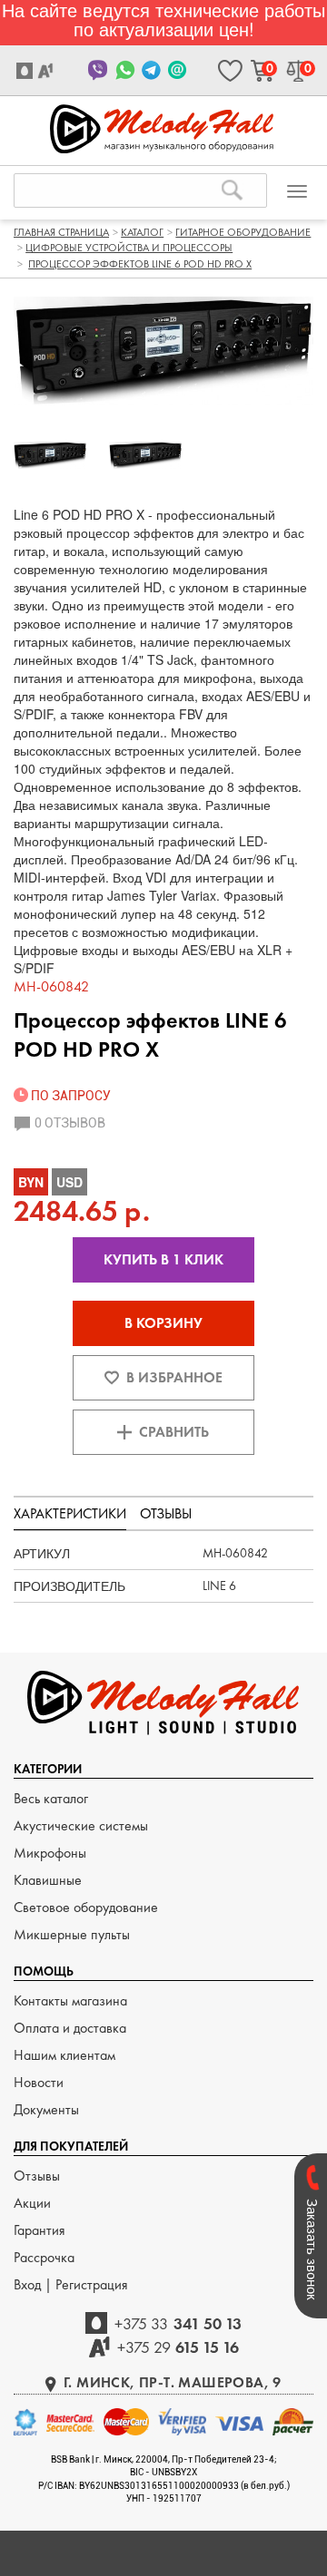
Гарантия (40, 2230)
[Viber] (99, 70)
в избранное (174, 1377)
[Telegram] (151, 70)
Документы (46, 2109)
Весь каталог (51, 1798)
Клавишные (48, 1880)
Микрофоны (50, 1853)
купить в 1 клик (163, 1259)
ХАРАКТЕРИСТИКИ (70, 1513)
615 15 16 (178, 2347)
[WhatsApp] (125, 70)
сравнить (174, 1432)
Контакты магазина (70, 2000)
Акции (32, 2203)
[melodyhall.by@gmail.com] (178, 70)
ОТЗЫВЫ (166, 1513)
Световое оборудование (86, 1907)
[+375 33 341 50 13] (27, 71)
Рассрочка (44, 2257)
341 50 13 (178, 2323)
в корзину (163, 1323)
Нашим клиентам (64, 2055)
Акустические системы (81, 1825)
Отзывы (37, 2176)
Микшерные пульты (72, 1934)
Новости (39, 2082)
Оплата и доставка (70, 2028)
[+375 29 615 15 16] (48, 71)
